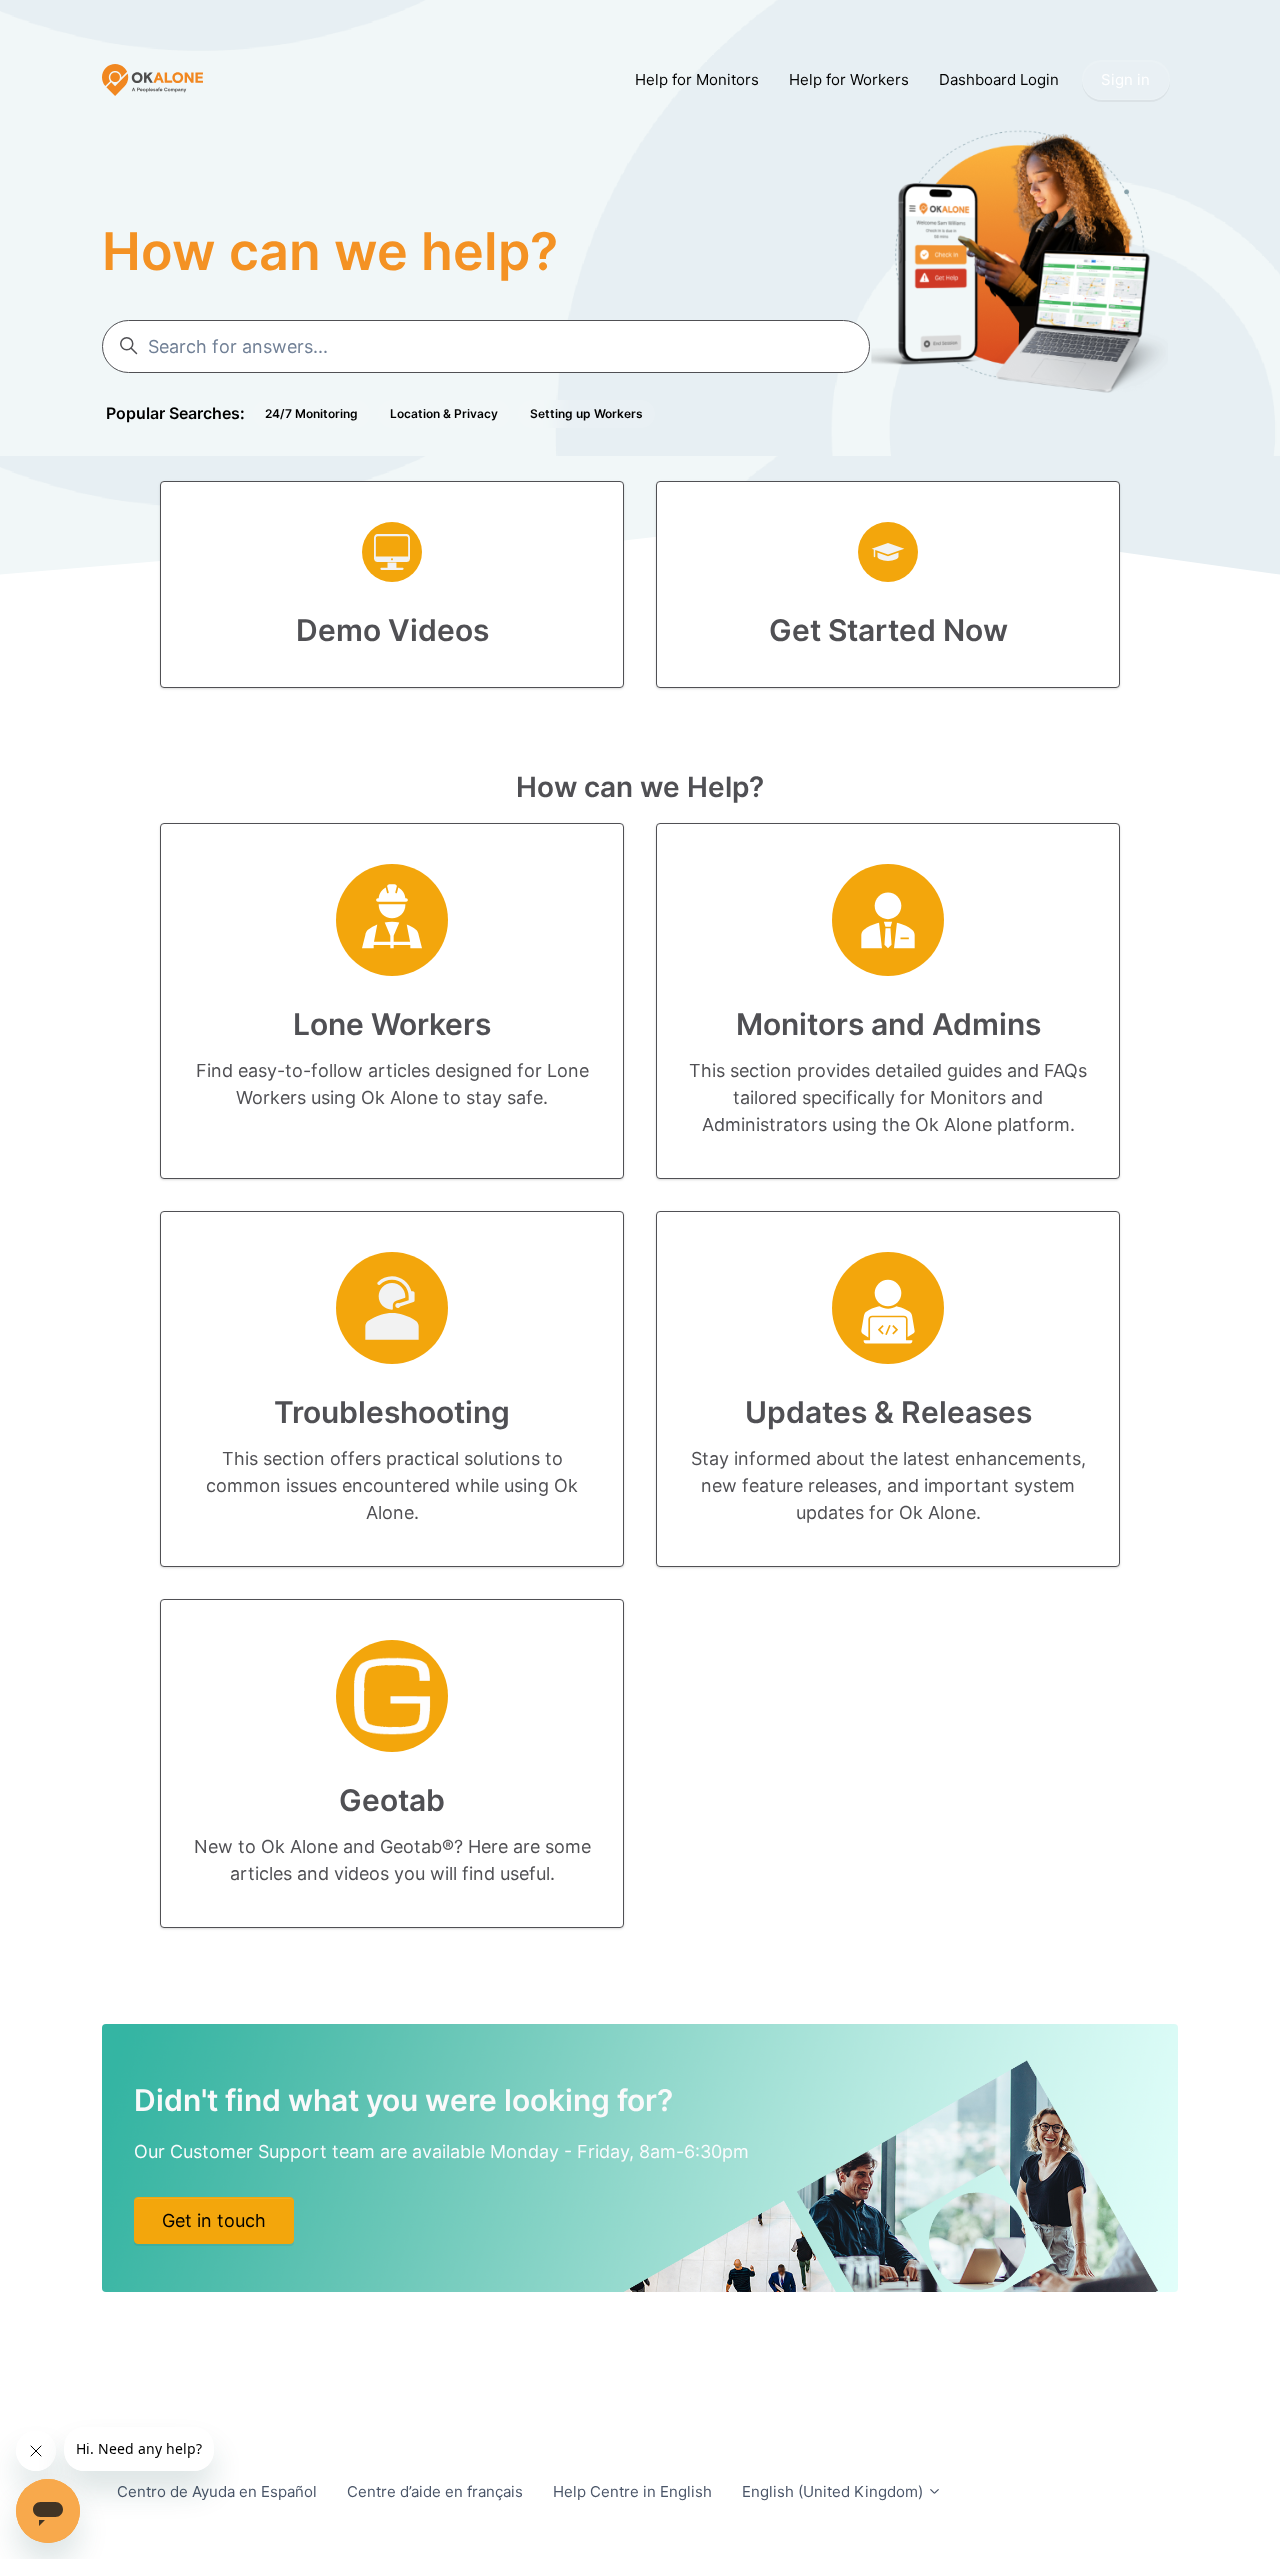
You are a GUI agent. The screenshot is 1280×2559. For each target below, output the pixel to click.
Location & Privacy (444, 413)
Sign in (1125, 79)
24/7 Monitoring (311, 413)
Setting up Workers (586, 413)
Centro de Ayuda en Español (217, 2491)
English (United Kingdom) (834, 2491)
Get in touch (214, 2220)
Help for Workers (849, 79)
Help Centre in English (632, 2491)
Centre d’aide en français (435, 2491)
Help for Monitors (697, 79)
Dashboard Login (999, 79)
